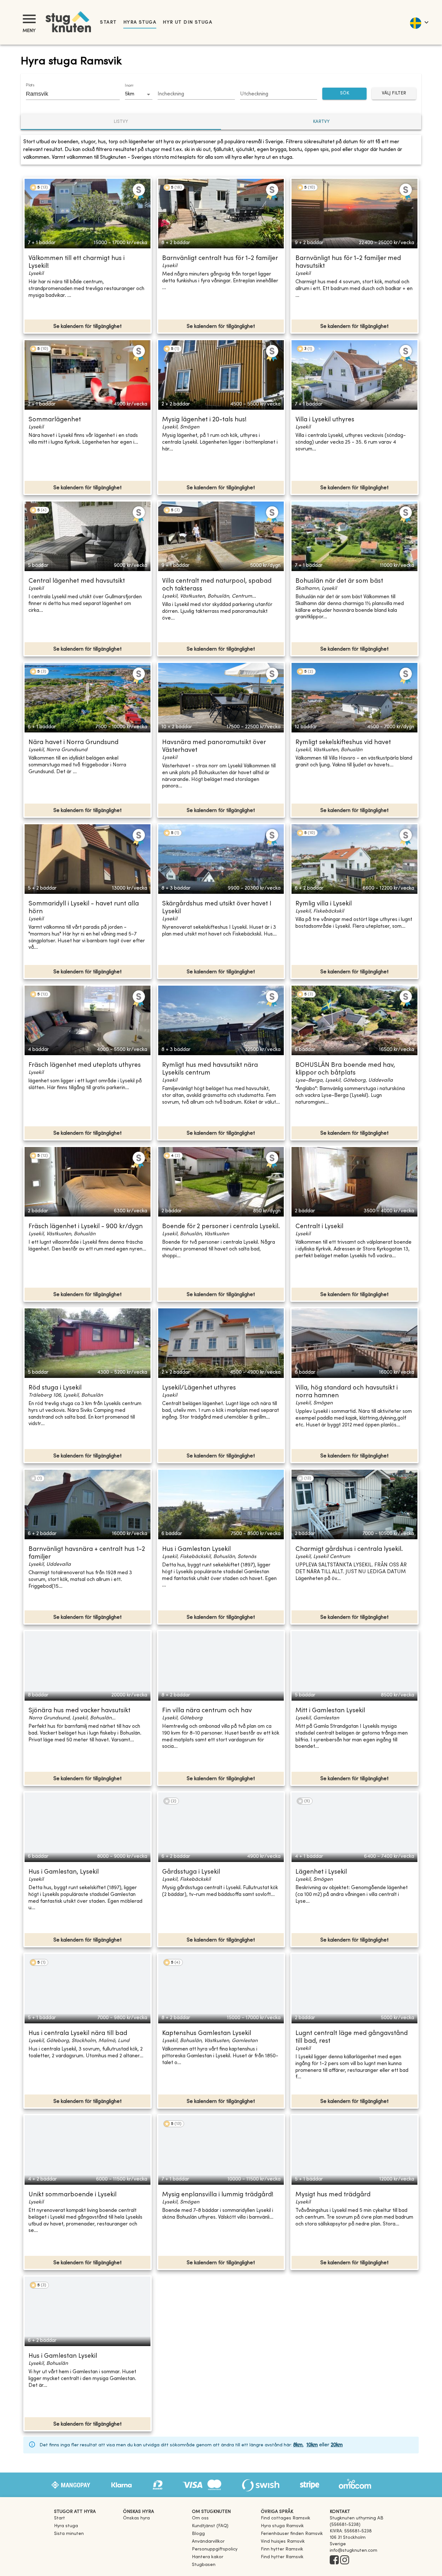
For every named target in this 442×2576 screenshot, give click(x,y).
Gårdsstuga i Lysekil (191, 1872)
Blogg (198, 2534)
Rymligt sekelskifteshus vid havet (343, 743)
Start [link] (108, 22)
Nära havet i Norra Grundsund (73, 743)
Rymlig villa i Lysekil (324, 904)
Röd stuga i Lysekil (55, 1388)
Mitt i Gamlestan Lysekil (330, 1711)
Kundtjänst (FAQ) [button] (210, 2526)
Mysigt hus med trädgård (333, 2195)
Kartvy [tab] (321, 122)
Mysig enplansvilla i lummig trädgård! (218, 2195)
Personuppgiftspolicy (215, 2549)
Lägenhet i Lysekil (321, 1872)
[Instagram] (345, 2560)
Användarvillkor (208, 2542)
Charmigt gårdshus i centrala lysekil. (349, 1549)
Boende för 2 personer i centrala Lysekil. (221, 1227)
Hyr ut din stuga (188, 22)
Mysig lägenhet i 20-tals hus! (204, 420)
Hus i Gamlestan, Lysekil (64, 1872)
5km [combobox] (130, 94)
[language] (419, 22)
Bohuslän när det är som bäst (339, 581)
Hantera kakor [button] (208, 2557)
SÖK (345, 93)
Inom (129, 86)
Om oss (200, 2518)
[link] (286, 2518)
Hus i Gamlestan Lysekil (196, 1549)
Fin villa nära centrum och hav (207, 1711)
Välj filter (394, 93)
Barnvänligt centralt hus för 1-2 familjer (220, 259)
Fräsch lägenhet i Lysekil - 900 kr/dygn (86, 1227)
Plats (30, 85)
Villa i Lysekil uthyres (325, 420)
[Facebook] (334, 2560)
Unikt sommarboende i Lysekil (72, 2195)
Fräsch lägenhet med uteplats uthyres (85, 1065)
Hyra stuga (140, 22)
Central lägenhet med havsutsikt (77, 581)
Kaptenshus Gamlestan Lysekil (207, 2034)
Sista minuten (69, 2534)
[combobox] (68, 94)
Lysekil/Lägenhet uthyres (199, 1388)
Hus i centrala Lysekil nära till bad (78, 2034)
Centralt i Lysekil (319, 1227)
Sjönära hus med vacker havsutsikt (79, 1711)
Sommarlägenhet (55, 420)
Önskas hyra (136, 2518)
